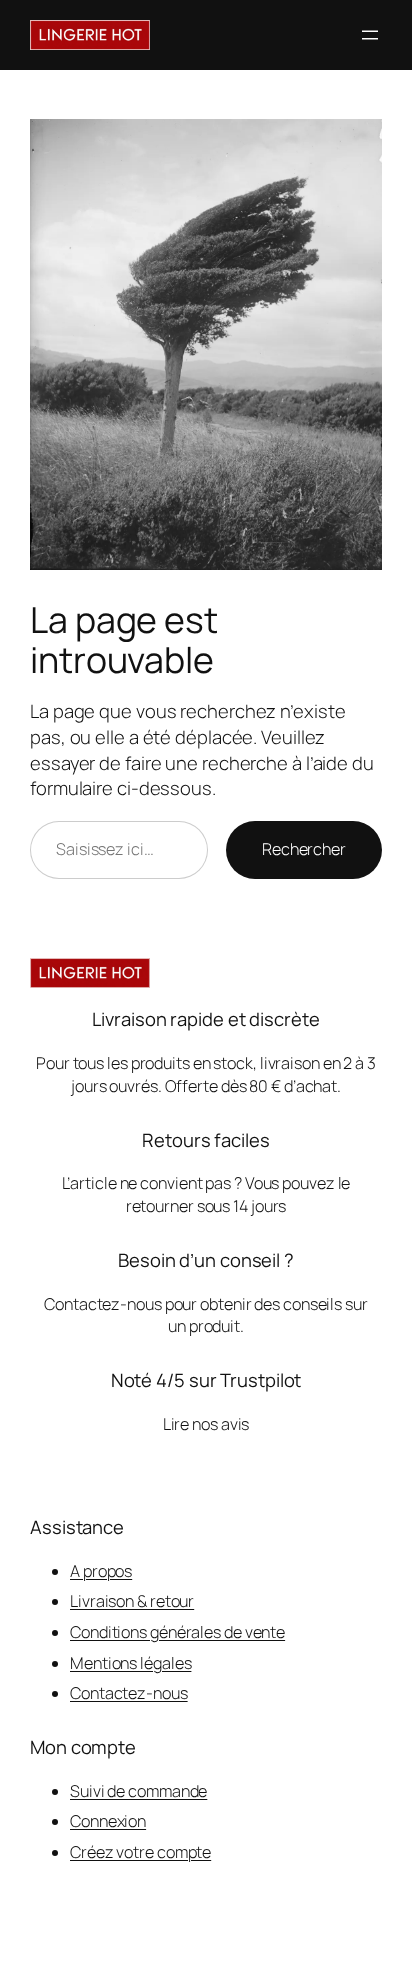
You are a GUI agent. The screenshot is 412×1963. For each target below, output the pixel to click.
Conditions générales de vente (177, 1632)
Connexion (108, 1821)
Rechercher (304, 849)
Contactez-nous (129, 1693)
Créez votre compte (140, 1852)
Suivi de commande (138, 1791)
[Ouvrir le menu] (370, 35)
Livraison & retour (132, 1601)
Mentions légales (130, 1663)
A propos (101, 1571)
